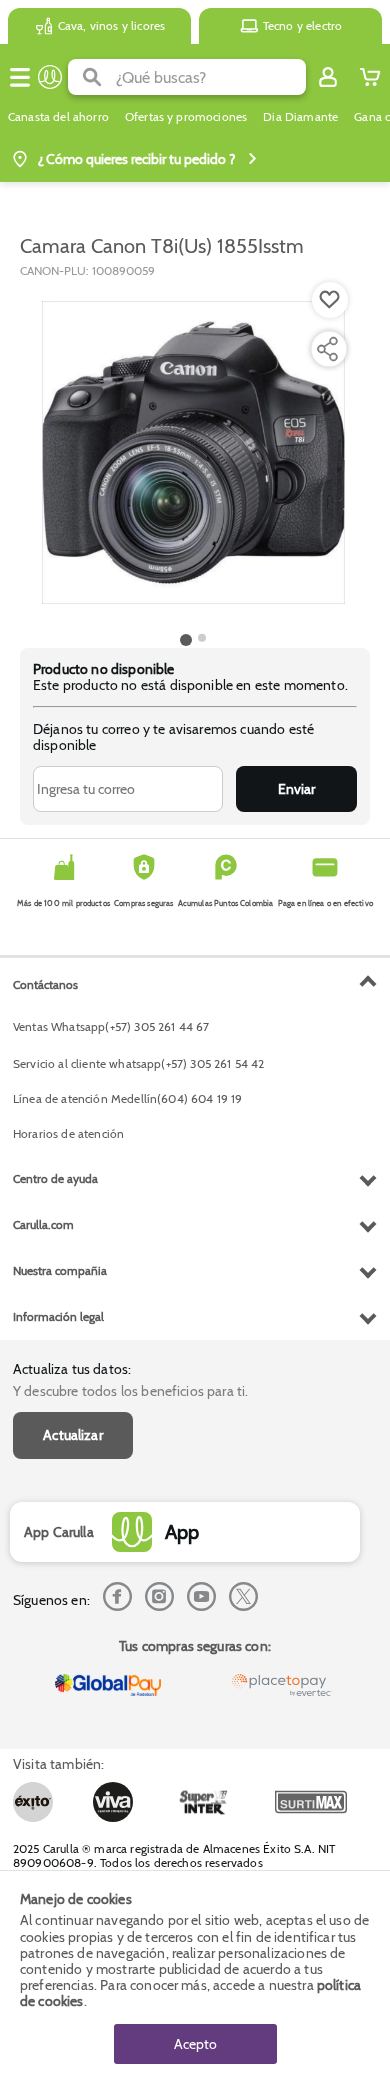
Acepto (195, 2044)
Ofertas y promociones (186, 117)
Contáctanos (45, 984)
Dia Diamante (300, 117)
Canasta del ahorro (58, 117)
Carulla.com (43, 1224)
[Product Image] (193, 453)
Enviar (296, 789)
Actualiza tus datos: (72, 1369)
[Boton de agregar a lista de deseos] (330, 300)
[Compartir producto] (327, 349)
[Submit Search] (92, 77)
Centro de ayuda (55, 1178)
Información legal (58, 1316)
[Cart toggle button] (370, 77)
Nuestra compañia (60, 1270)
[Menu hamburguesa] (20, 77)
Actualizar (73, 1435)
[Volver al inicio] (50, 77)
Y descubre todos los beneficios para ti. (130, 1391)
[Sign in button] (328, 77)
